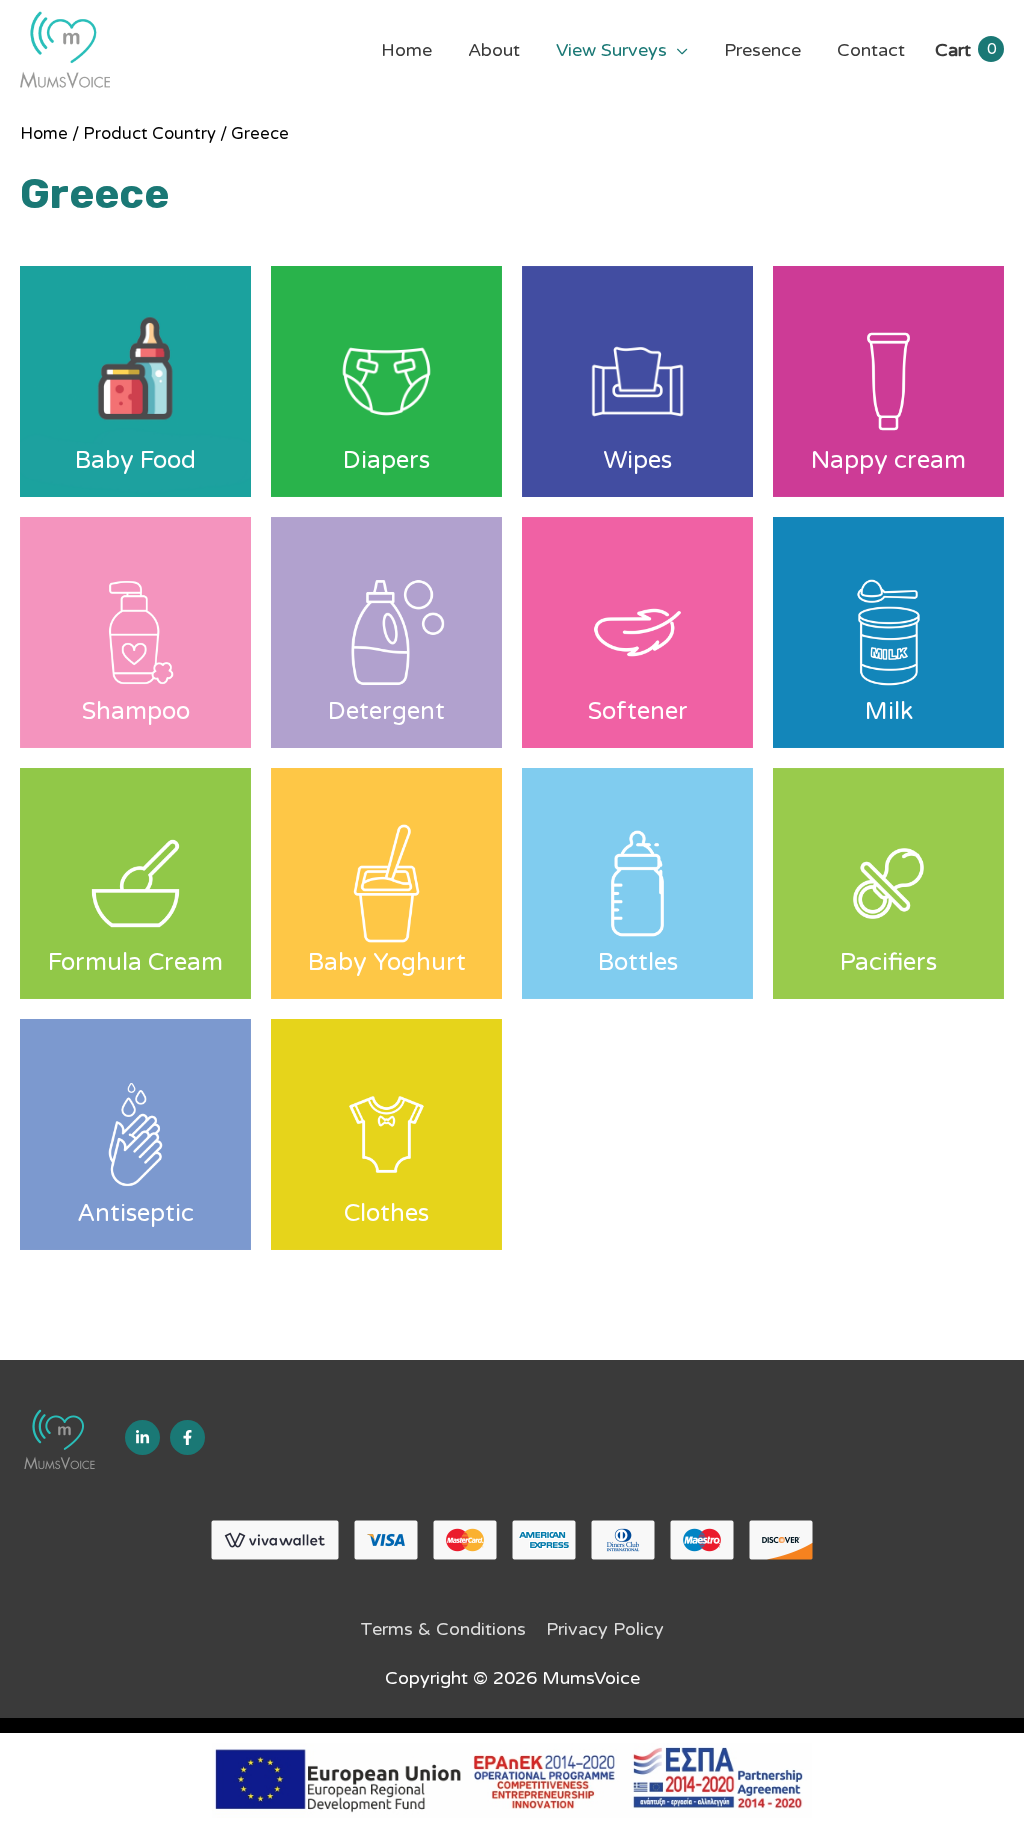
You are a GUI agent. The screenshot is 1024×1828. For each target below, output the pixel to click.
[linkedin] (142, 1437)
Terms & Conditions (443, 1629)
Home (44, 134)
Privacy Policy (605, 1629)
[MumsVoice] (60, 1439)
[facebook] (187, 1437)
